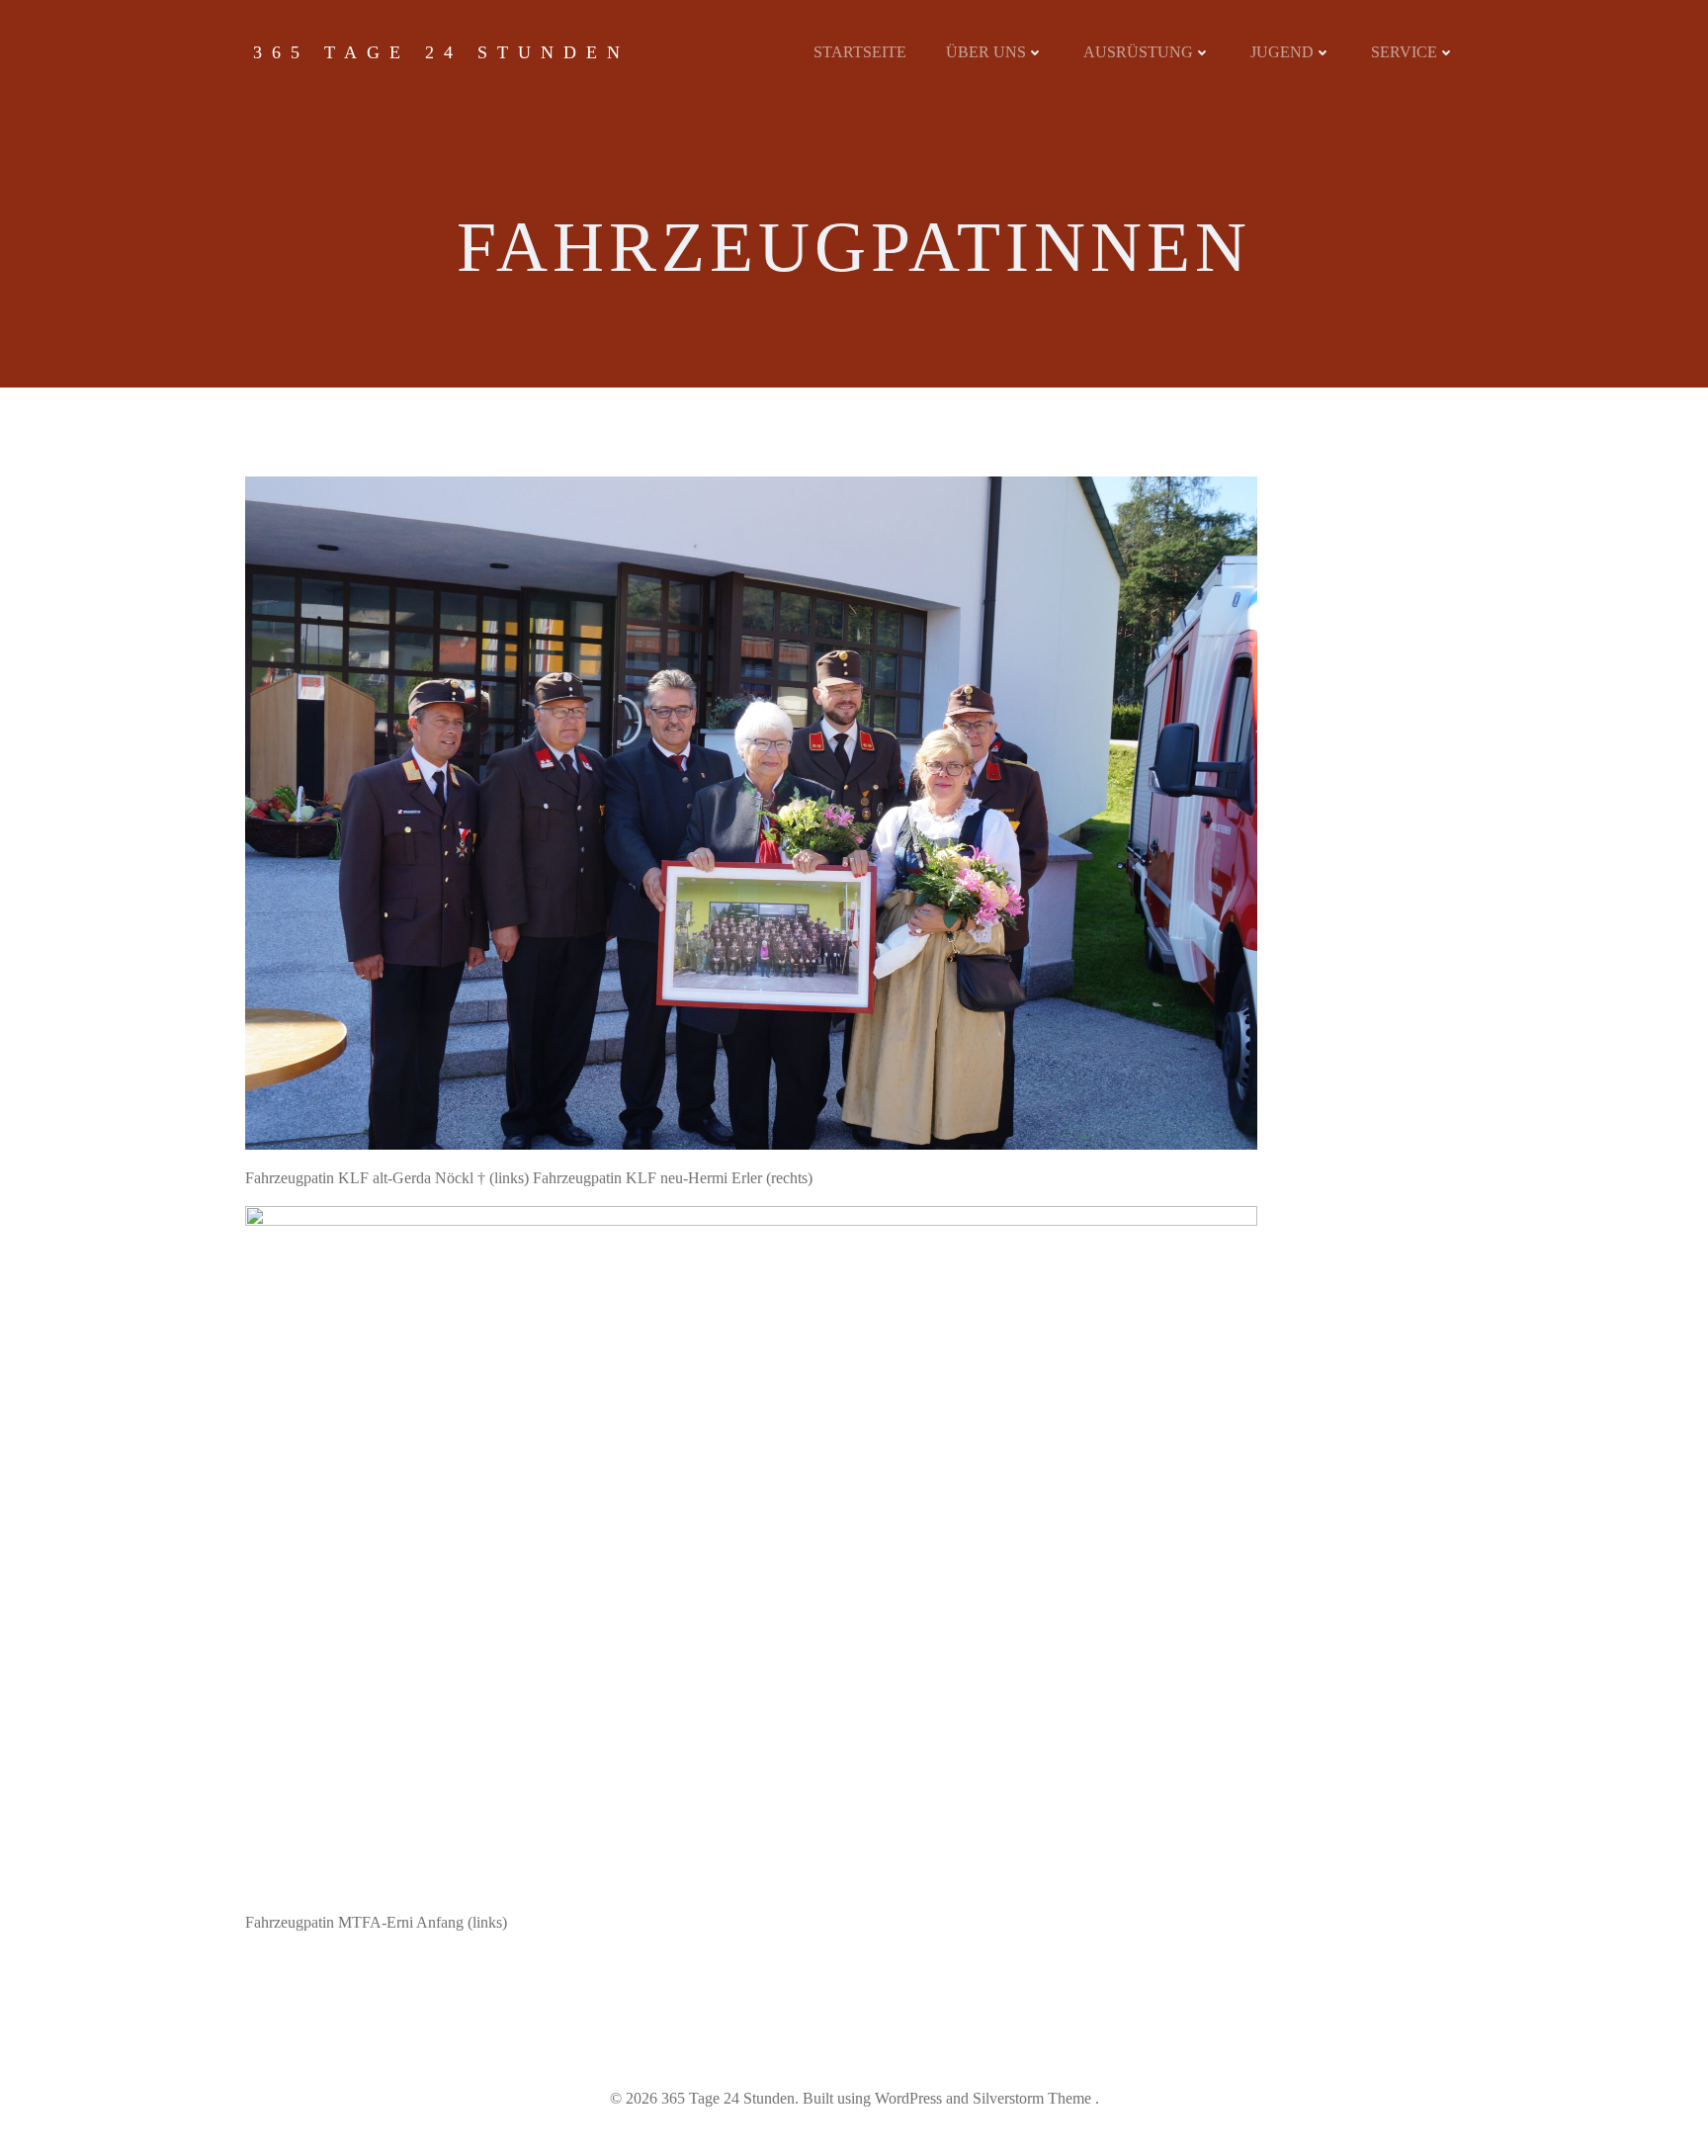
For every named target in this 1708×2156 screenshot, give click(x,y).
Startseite (860, 52)
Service (1404, 52)
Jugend (1282, 52)
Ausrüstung (1138, 52)
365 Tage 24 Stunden (441, 52)
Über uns (986, 52)
